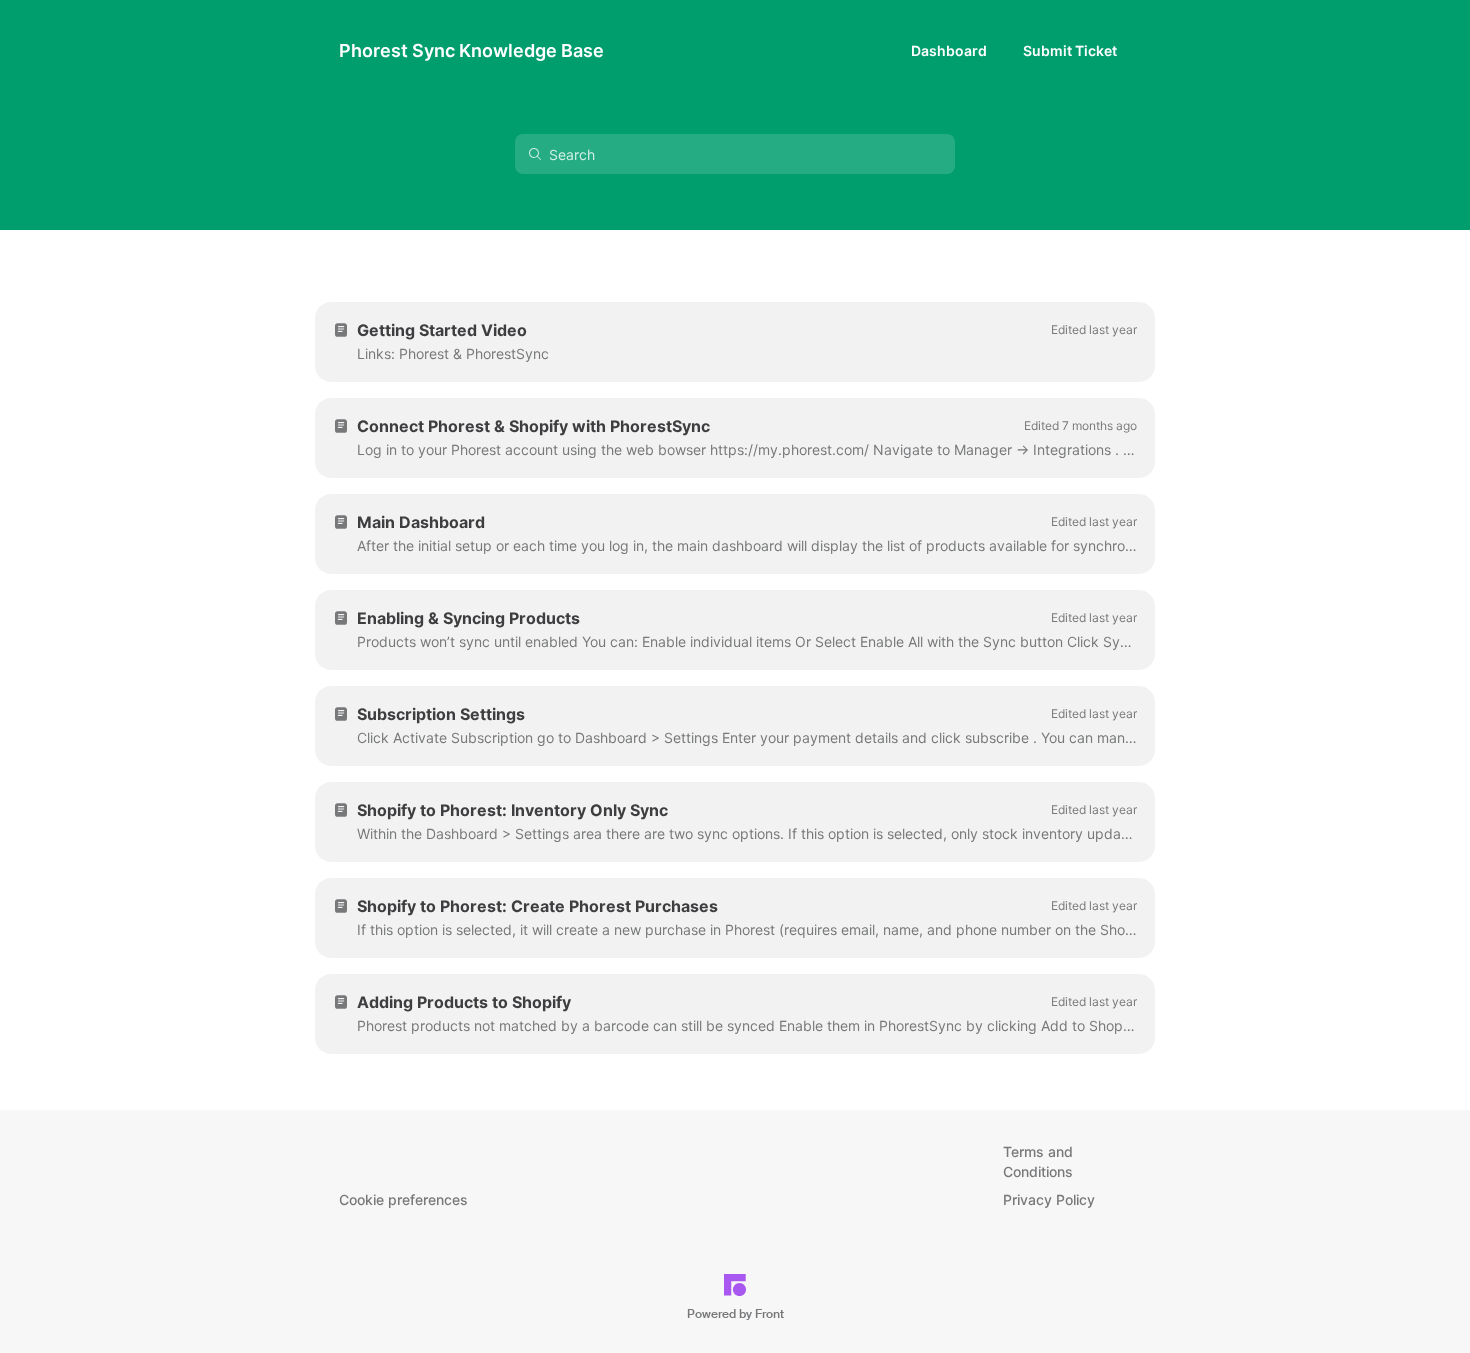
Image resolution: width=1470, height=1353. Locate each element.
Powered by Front (735, 1314)
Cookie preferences (403, 1199)
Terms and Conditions (1038, 1161)
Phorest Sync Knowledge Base (471, 50)
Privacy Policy (1049, 1199)
